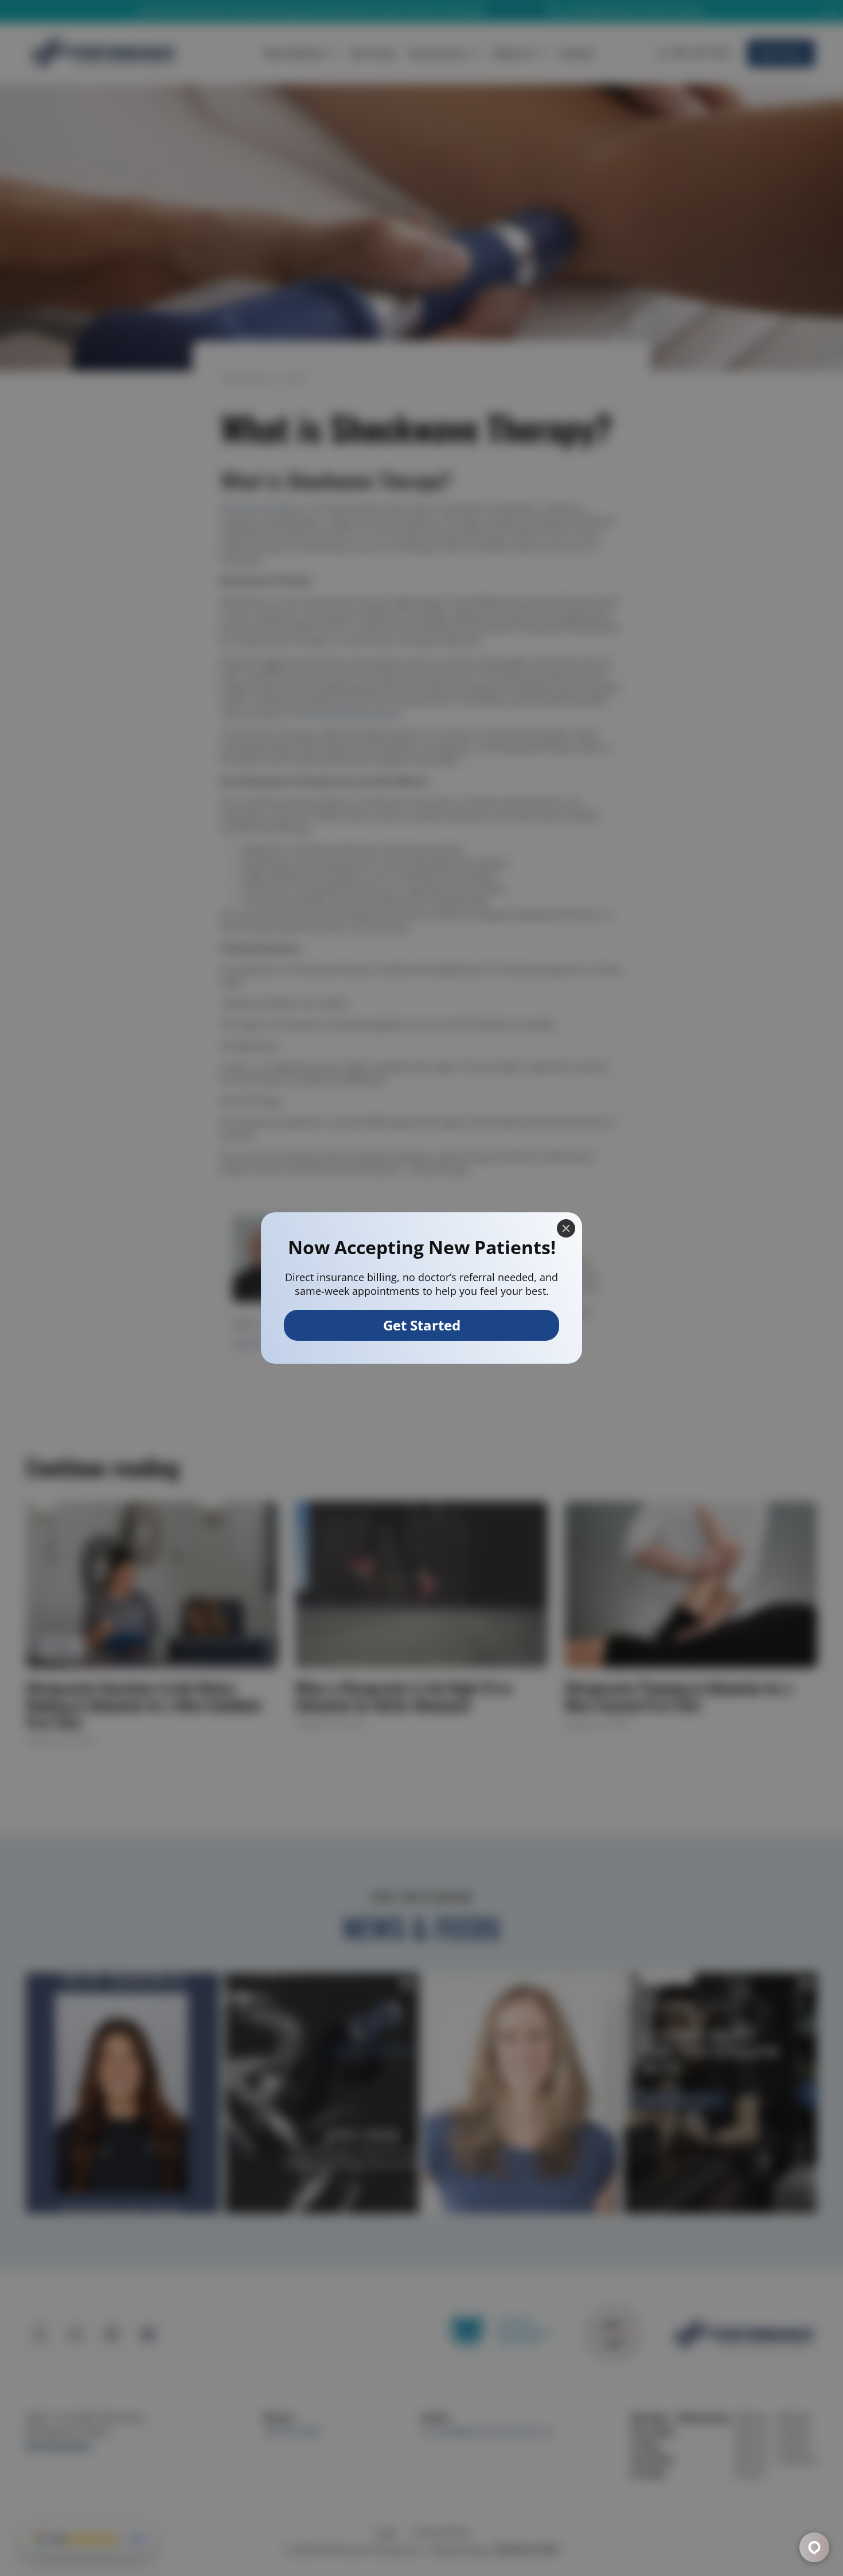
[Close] (566, 1228)
